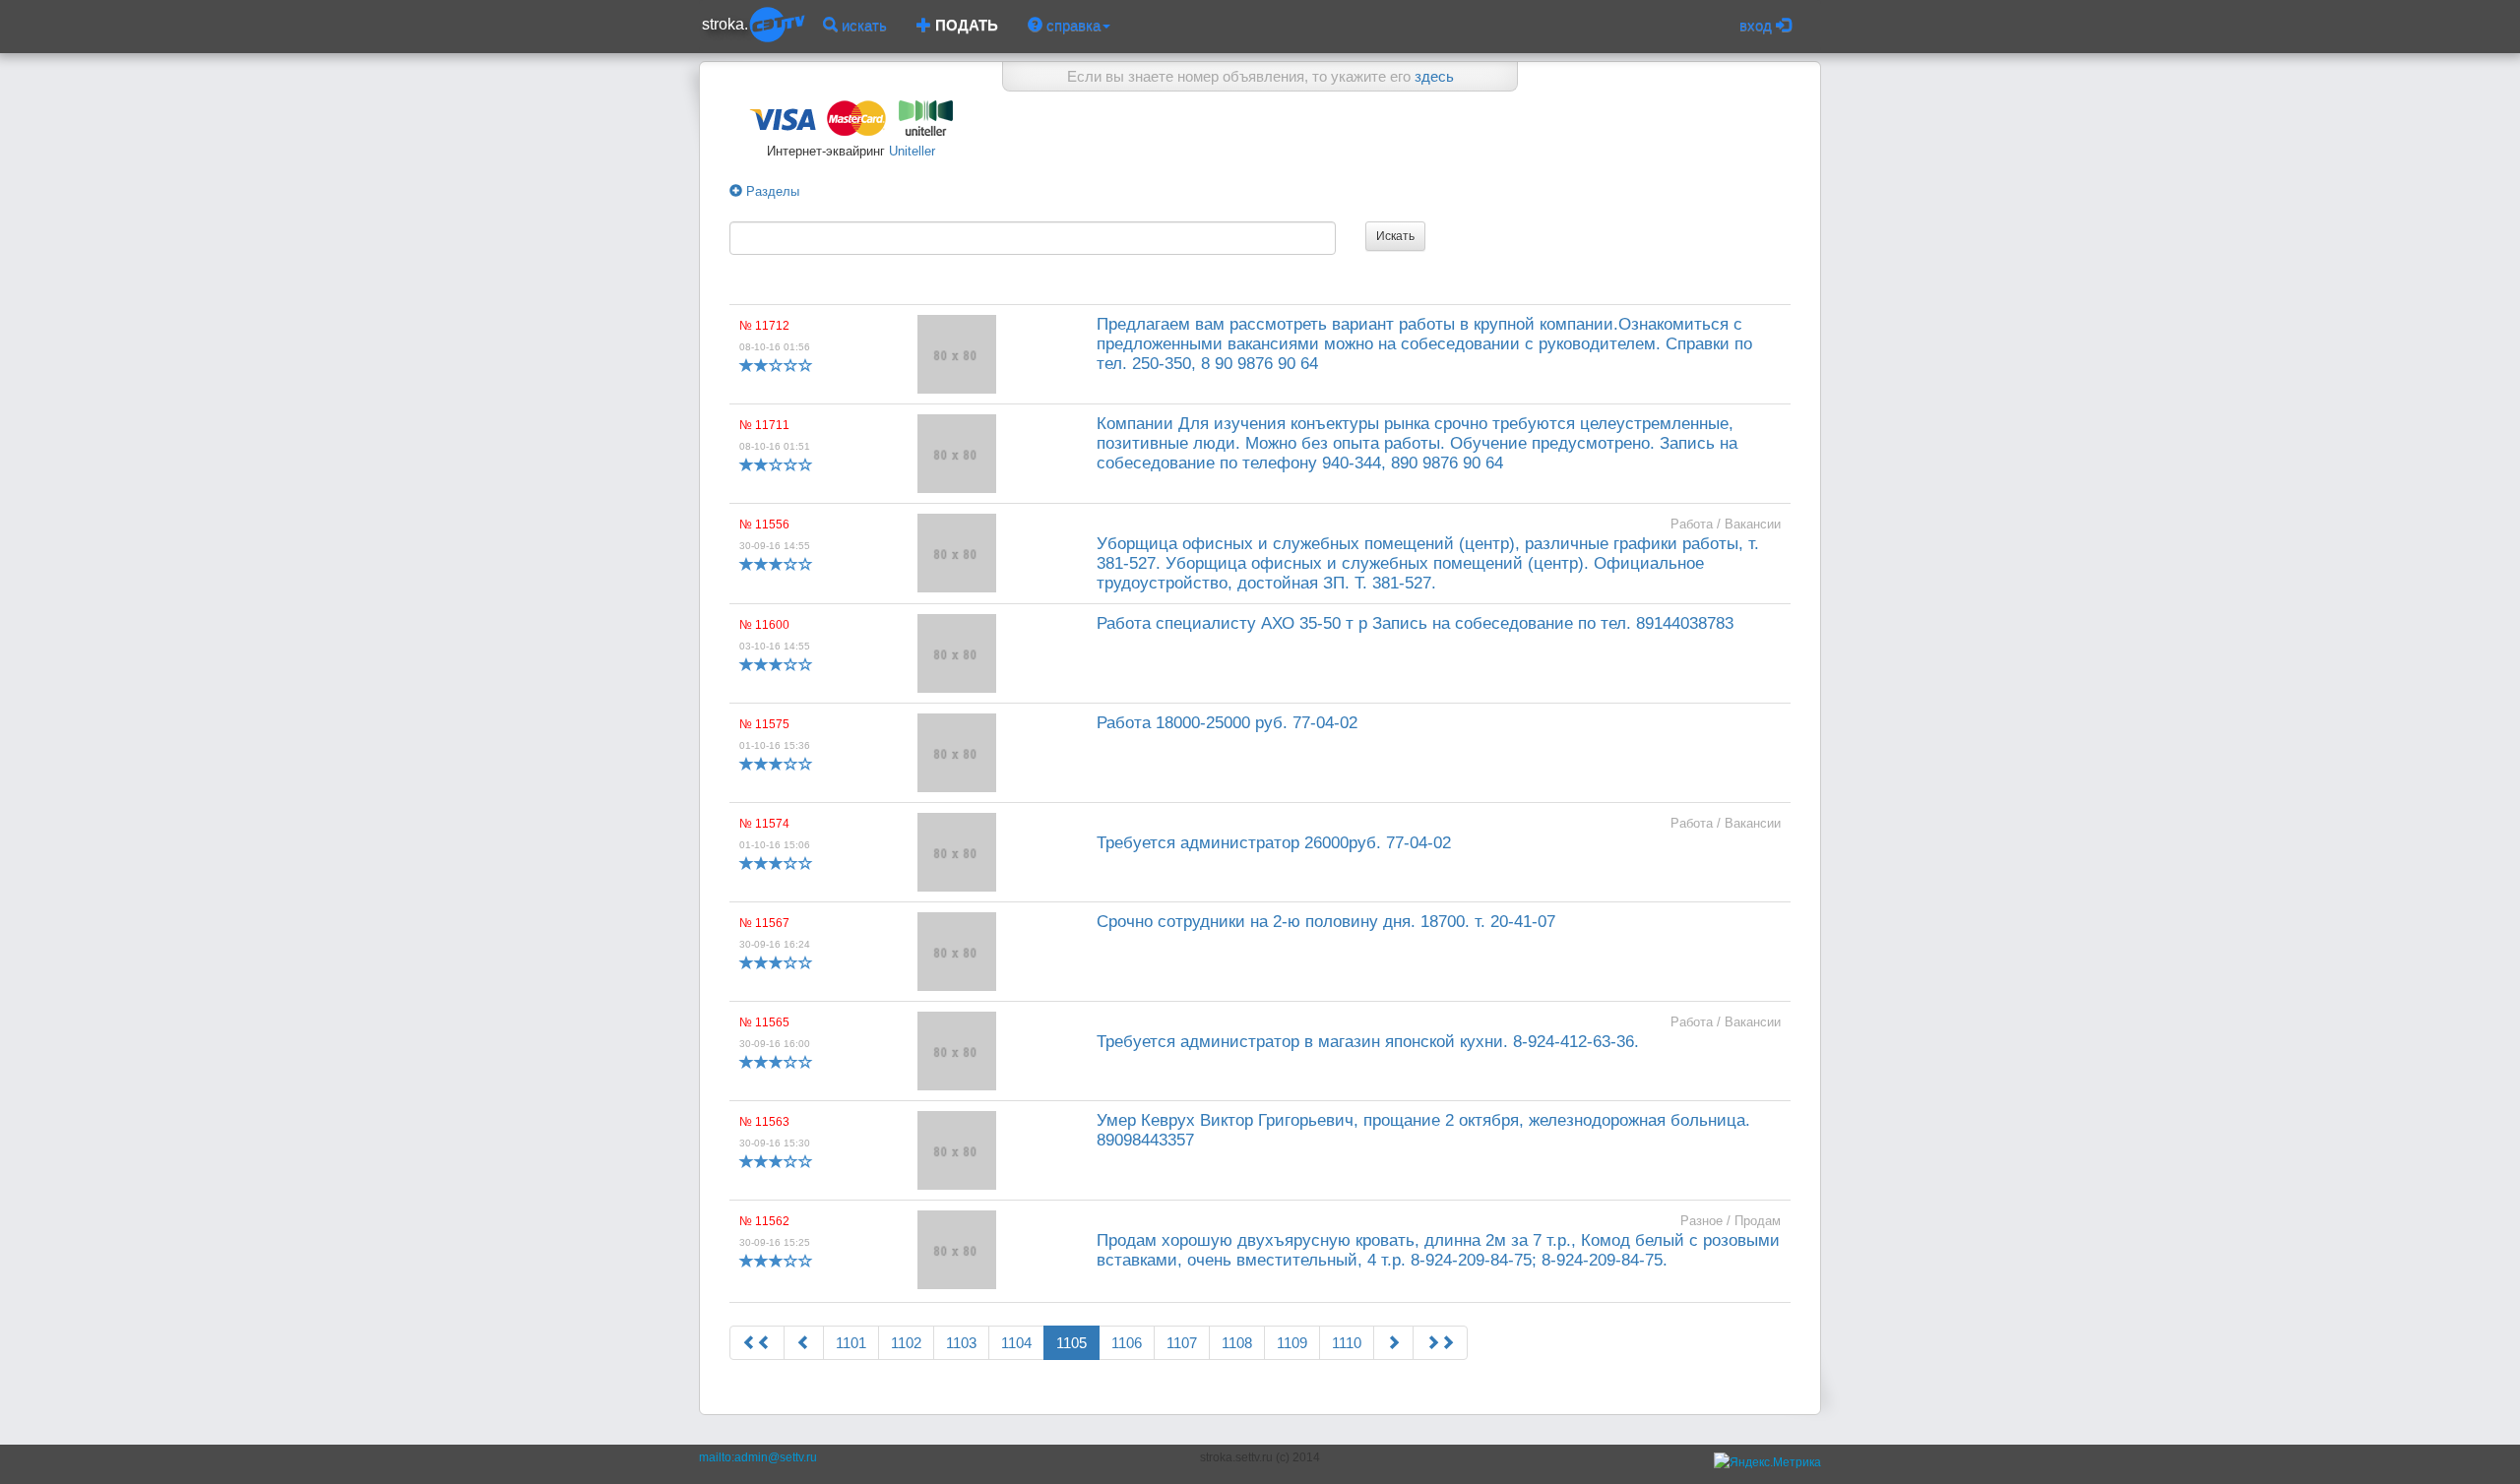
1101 (851, 1343)
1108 (1237, 1343)
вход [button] (1758, 25)
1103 (961, 1343)
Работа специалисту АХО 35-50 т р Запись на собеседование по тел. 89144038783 (1415, 623)
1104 (1016, 1343)
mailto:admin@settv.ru (758, 1457)
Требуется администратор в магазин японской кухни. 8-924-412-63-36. (1368, 1042)
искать (862, 25)
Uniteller (910, 151)
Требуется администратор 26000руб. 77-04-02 (1274, 843)
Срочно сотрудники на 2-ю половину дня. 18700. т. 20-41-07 (1326, 922)
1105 (1071, 1343)
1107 (1182, 1343)
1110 (1347, 1343)
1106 (1127, 1343)
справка (1071, 25)
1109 (1292, 1343)
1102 (906, 1343)
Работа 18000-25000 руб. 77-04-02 (1227, 723)
